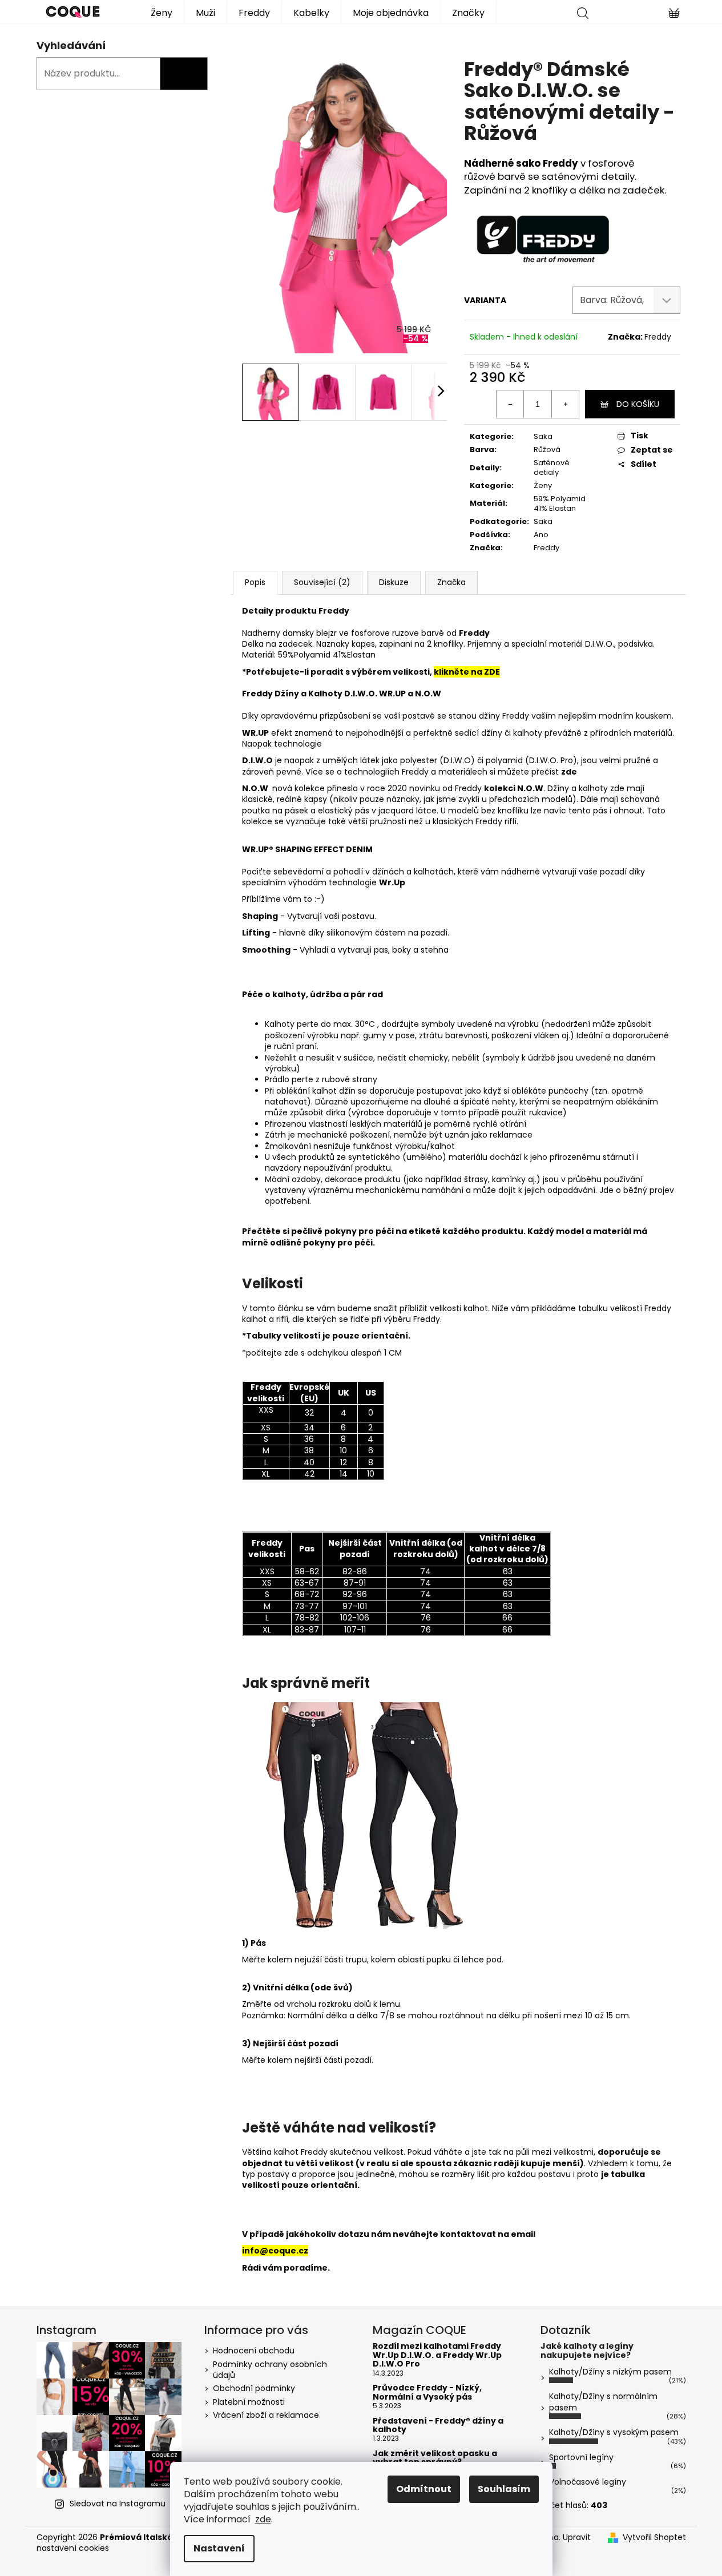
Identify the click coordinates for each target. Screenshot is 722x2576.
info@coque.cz (275, 2251)
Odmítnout (424, 2489)
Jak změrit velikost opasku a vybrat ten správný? (435, 2458)
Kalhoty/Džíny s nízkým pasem (610, 2372)
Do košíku (638, 404)
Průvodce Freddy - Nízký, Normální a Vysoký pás (427, 2392)
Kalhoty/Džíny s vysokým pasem (614, 2432)
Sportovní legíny (581, 2457)
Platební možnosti (249, 2402)
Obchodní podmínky (254, 2388)
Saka (543, 436)
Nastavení (219, 2548)
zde (263, 2519)
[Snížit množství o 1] (510, 404)
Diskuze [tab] (394, 582)
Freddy (562, 163)
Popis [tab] (255, 582)
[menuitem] (162, 12)
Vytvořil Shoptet (654, 2537)
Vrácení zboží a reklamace (266, 2415)
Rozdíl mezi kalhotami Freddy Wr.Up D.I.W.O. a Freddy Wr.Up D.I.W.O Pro (437, 2355)
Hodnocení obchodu (254, 2351)
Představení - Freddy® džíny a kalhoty (438, 2426)
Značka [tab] (451, 582)
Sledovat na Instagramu (118, 2504)
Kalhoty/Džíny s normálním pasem (603, 2402)
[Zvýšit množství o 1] (565, 404)
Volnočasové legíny (588, 2482)
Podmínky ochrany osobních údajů (270, 2370)
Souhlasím (504, 2489)
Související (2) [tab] (322, 582)
